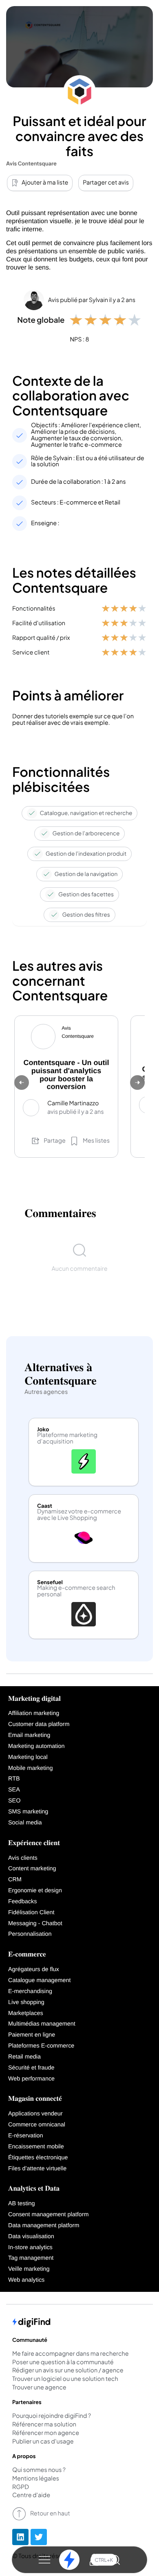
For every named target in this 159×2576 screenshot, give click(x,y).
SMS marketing (28, 1812)
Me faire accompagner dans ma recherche (71, 2354)
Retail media (24, 2057)
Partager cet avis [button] (106, 183)
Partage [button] (55, 1141)
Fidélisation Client (31, 1913)
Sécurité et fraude (31, 2068)
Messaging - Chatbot (35, 1924)
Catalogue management (40, 1980)
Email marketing (29, 1735)
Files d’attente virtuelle (37, 2169)
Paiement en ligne (32, 2035)
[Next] (137, 1083)
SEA (14, 1790)
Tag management (31, 2258)
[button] (44, 2560)
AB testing (22, 2204)
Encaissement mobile (36, 2147)
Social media (25, 1823)
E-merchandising (30, 1991)
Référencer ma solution (44, 2425)
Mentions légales (36, 2479)
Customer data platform (39, 1724)
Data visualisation (31, 2237)
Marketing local (28, 1757)
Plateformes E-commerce (41, 2046)
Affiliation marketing (34, 1713)
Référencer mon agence (46, 2433)
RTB (14, 1779)
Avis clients (23, 1858)
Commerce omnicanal (37, 2125)
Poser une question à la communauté (63, 2363)
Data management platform (44, 2226)
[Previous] (22, 1083)
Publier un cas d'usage (43, 2442)
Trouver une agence (39, 2388)
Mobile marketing (31, 1768)
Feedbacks (22, 1902)
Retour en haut (50, 2513)
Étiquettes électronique (38, 2158)
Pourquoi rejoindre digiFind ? (52, 2416)
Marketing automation (36, 1746)
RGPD (21, 2487)
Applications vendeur (35, 2114)
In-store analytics (30, 2248)
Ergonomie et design (35, 1891)
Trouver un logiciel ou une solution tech (65, 2379)
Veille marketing (29, 2269)
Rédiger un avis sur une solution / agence (68, 2371)
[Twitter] (39, 2537)
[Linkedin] (20, 2537)
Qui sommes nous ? (39, 2470)
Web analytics (26, 2280)
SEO (14, 1801)
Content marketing (32, 1869)
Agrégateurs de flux (34, 1969)
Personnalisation (30, 1934)
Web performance (31, 2079)
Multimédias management (42, 2024)
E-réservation (26, 2136)
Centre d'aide (31, 2496)
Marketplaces (26, 2013)
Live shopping (26, 2002)
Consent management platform (49, 2215)
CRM (15, 1880)
